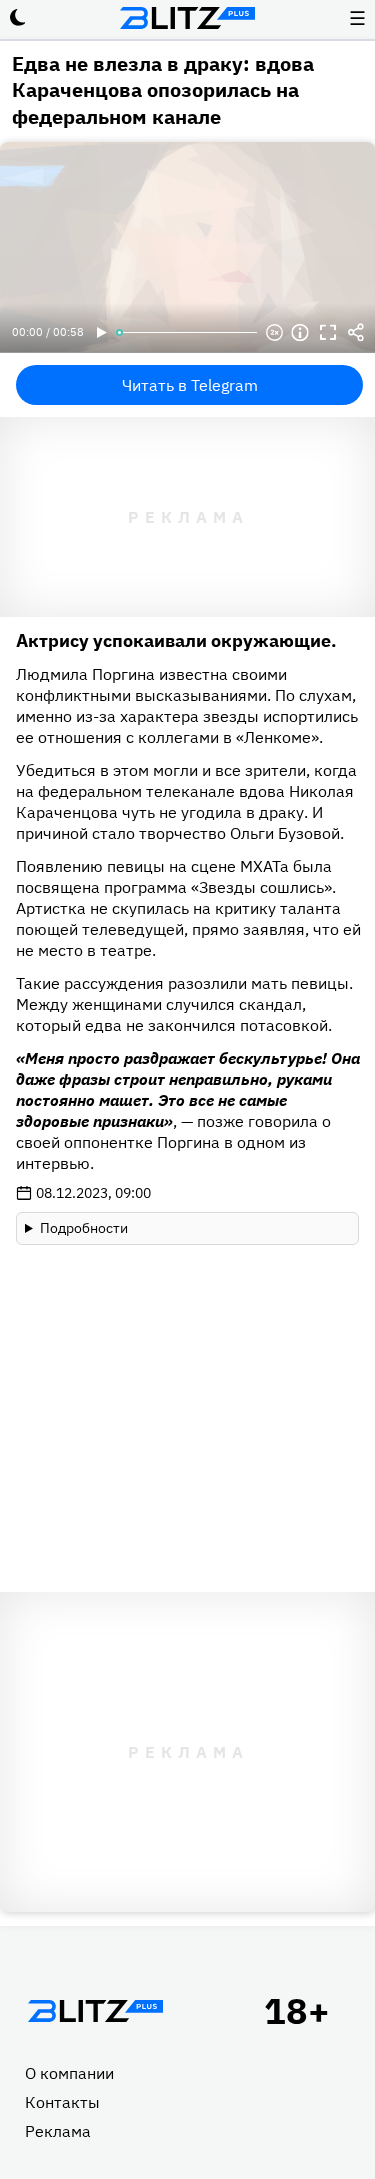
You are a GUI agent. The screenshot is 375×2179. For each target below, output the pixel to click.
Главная (95, 2011)
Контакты (62, 2102)
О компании (69, 2073)
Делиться (356, 333)
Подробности (84, 1228)
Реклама (58, 2131)
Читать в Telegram (190, 385)
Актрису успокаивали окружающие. (176, 640)
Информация (300, 333)
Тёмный (18, 18)
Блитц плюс (188, 18)
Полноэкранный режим (328, 333)
